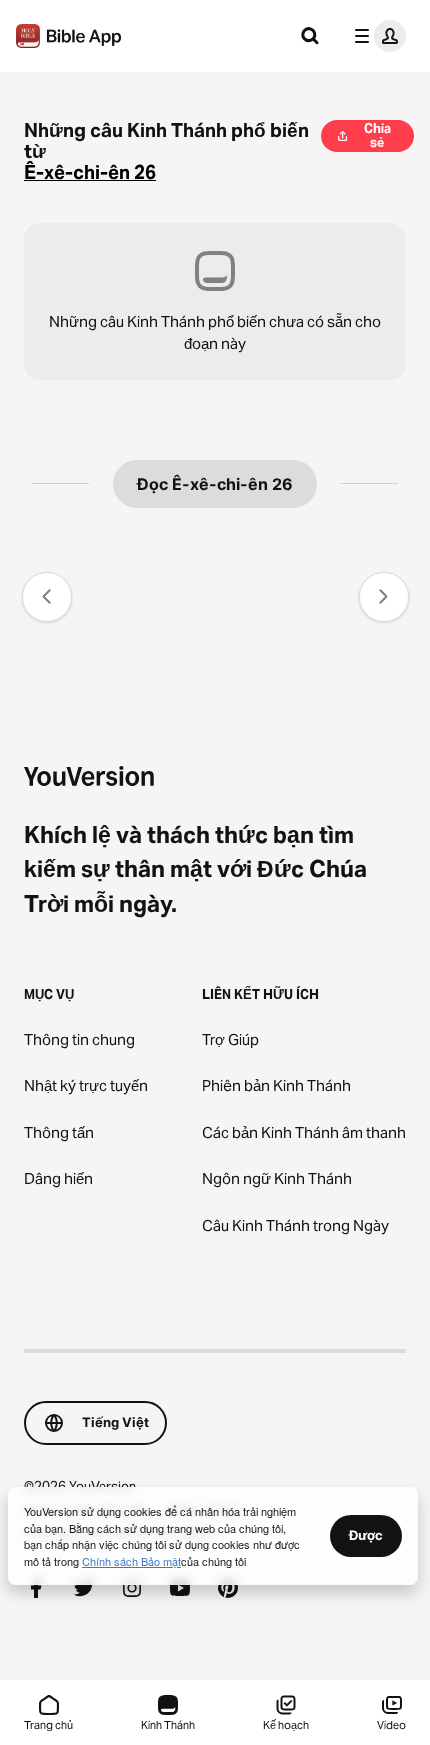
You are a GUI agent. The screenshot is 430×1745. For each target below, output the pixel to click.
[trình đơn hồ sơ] (376, 36)
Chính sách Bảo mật (131, 1561)
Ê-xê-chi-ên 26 (90, 172)
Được (366, 1535)
